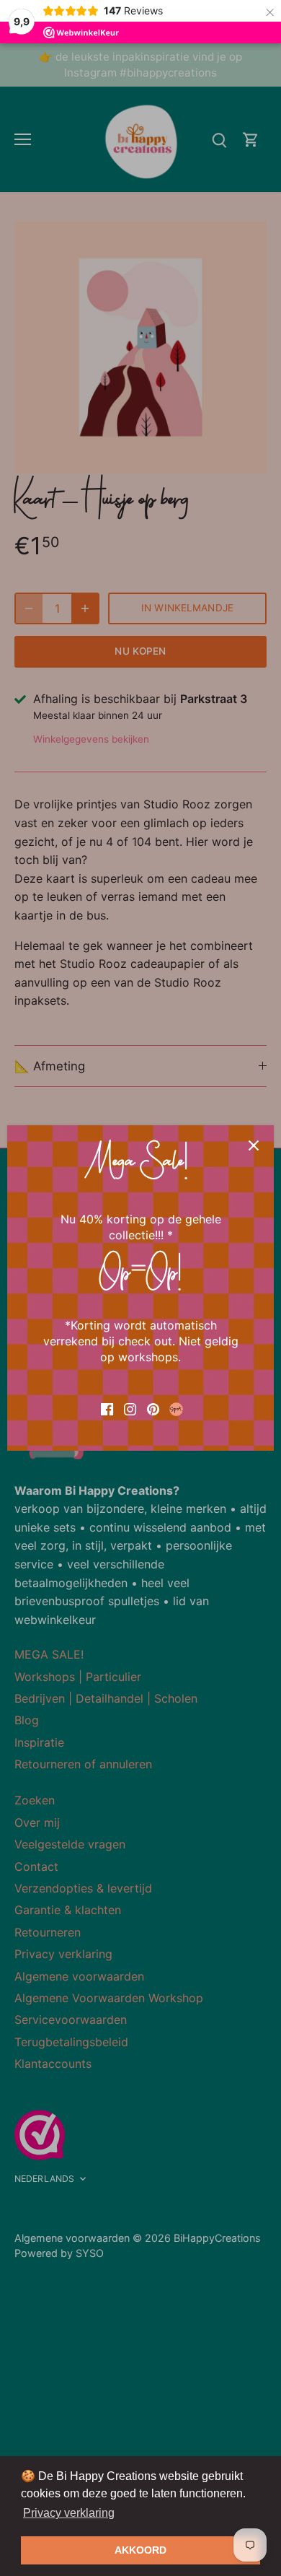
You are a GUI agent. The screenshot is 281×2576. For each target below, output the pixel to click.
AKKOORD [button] (140, 2550)
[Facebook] (107, 1408)
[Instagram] (130, 1408)
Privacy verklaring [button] (69, 2513)
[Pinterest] (153, 1408)
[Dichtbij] (254, 1145)
